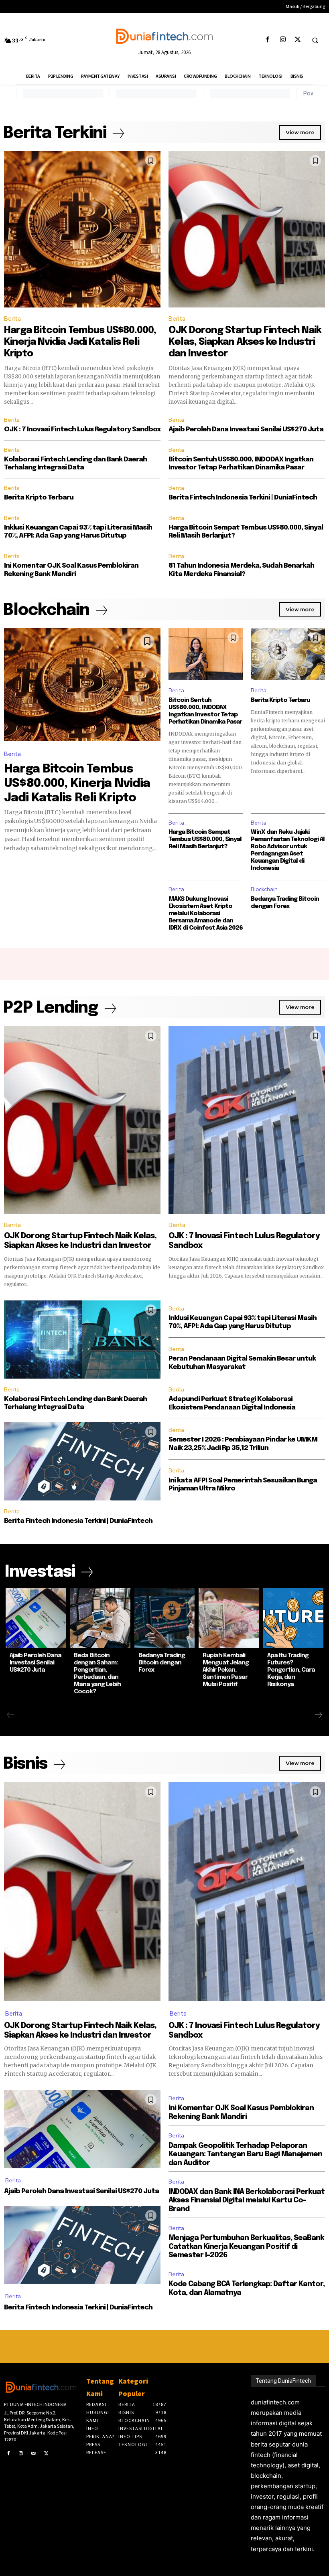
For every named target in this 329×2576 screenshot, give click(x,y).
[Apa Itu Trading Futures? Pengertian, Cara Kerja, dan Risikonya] (293, 1618)
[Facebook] (268, 40)
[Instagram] (283, 40)
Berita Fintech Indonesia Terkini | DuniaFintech (243, 498)
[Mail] (34, 2454)
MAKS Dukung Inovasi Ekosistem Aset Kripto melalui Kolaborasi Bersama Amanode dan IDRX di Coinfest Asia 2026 (206, 914)
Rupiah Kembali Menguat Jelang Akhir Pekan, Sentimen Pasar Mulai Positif (226, 1670)
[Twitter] (298, 40)
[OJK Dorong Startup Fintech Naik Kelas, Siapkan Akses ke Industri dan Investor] (247, 229)
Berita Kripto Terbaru (39, 498)
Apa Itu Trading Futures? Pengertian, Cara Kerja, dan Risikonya (291, 1670)
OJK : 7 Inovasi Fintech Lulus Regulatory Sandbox (82, 430)
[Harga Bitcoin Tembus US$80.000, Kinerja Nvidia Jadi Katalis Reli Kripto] (82, 229)
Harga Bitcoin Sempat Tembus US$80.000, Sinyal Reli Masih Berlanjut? (205, 839)
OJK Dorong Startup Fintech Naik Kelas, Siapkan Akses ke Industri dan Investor (245, 342)
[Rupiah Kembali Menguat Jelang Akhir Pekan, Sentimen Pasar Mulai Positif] (229, 1618)
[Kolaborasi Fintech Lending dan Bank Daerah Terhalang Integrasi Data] (82, 1340)
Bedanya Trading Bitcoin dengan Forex (162, 1663)
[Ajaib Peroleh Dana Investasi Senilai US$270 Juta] (36, 1618)
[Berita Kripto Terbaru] (288, 654)
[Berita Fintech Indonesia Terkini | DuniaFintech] (82, 1461)
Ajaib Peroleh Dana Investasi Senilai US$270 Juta (246, 430)
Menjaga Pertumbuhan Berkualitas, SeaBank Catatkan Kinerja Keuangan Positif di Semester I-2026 (246, 2247)
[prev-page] (11, 1715)
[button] (315, 40)
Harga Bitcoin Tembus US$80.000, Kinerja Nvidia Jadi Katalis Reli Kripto (80, 342)
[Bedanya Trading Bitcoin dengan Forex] (164, 1618)
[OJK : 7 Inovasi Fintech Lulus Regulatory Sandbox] (247, 1120)
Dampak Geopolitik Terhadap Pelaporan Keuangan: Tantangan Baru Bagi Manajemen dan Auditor (245, 2154)
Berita (12, 319)
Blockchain (264, 889)
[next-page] (318, 1715)
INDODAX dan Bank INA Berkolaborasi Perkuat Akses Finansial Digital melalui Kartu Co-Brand (247, 2201)
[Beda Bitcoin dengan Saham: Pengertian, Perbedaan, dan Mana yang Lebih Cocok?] (100, 1618)
